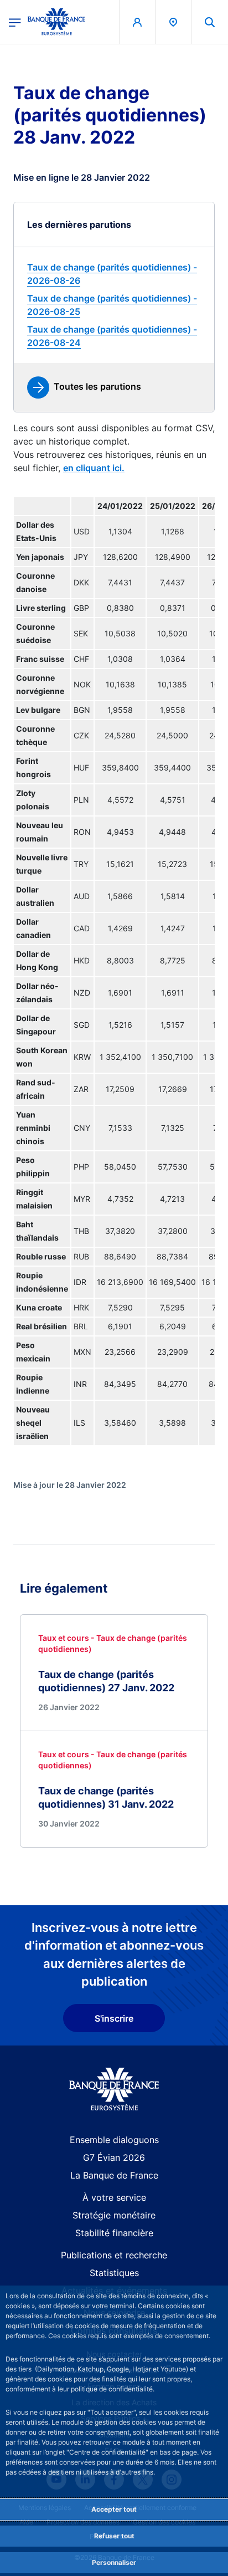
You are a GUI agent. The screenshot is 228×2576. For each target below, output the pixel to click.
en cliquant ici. (94, 468)
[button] (210, 22)
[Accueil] (114, 2089)
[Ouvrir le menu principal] (15, 22)
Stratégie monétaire (114, 2215)
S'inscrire (114, 2018)
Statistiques (114, 2273)
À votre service (114, 2197)
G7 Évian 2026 (114, 2157)
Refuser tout (114, 2536)
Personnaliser (114, 2562)
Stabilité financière (114, 2233)
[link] (114, 274)
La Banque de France (114, 2175)
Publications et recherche (114, 2255)
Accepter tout (114, 2509)
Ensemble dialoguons (114, 2140)
